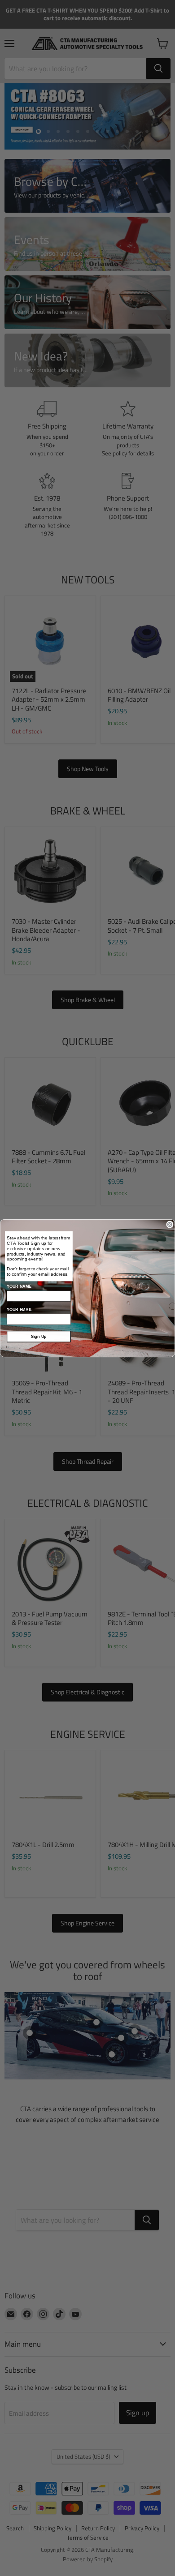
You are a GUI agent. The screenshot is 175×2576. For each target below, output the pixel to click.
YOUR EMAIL (20, 1309)
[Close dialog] (170, 1224)
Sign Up (39, 1336)
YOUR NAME (19, 1286)
